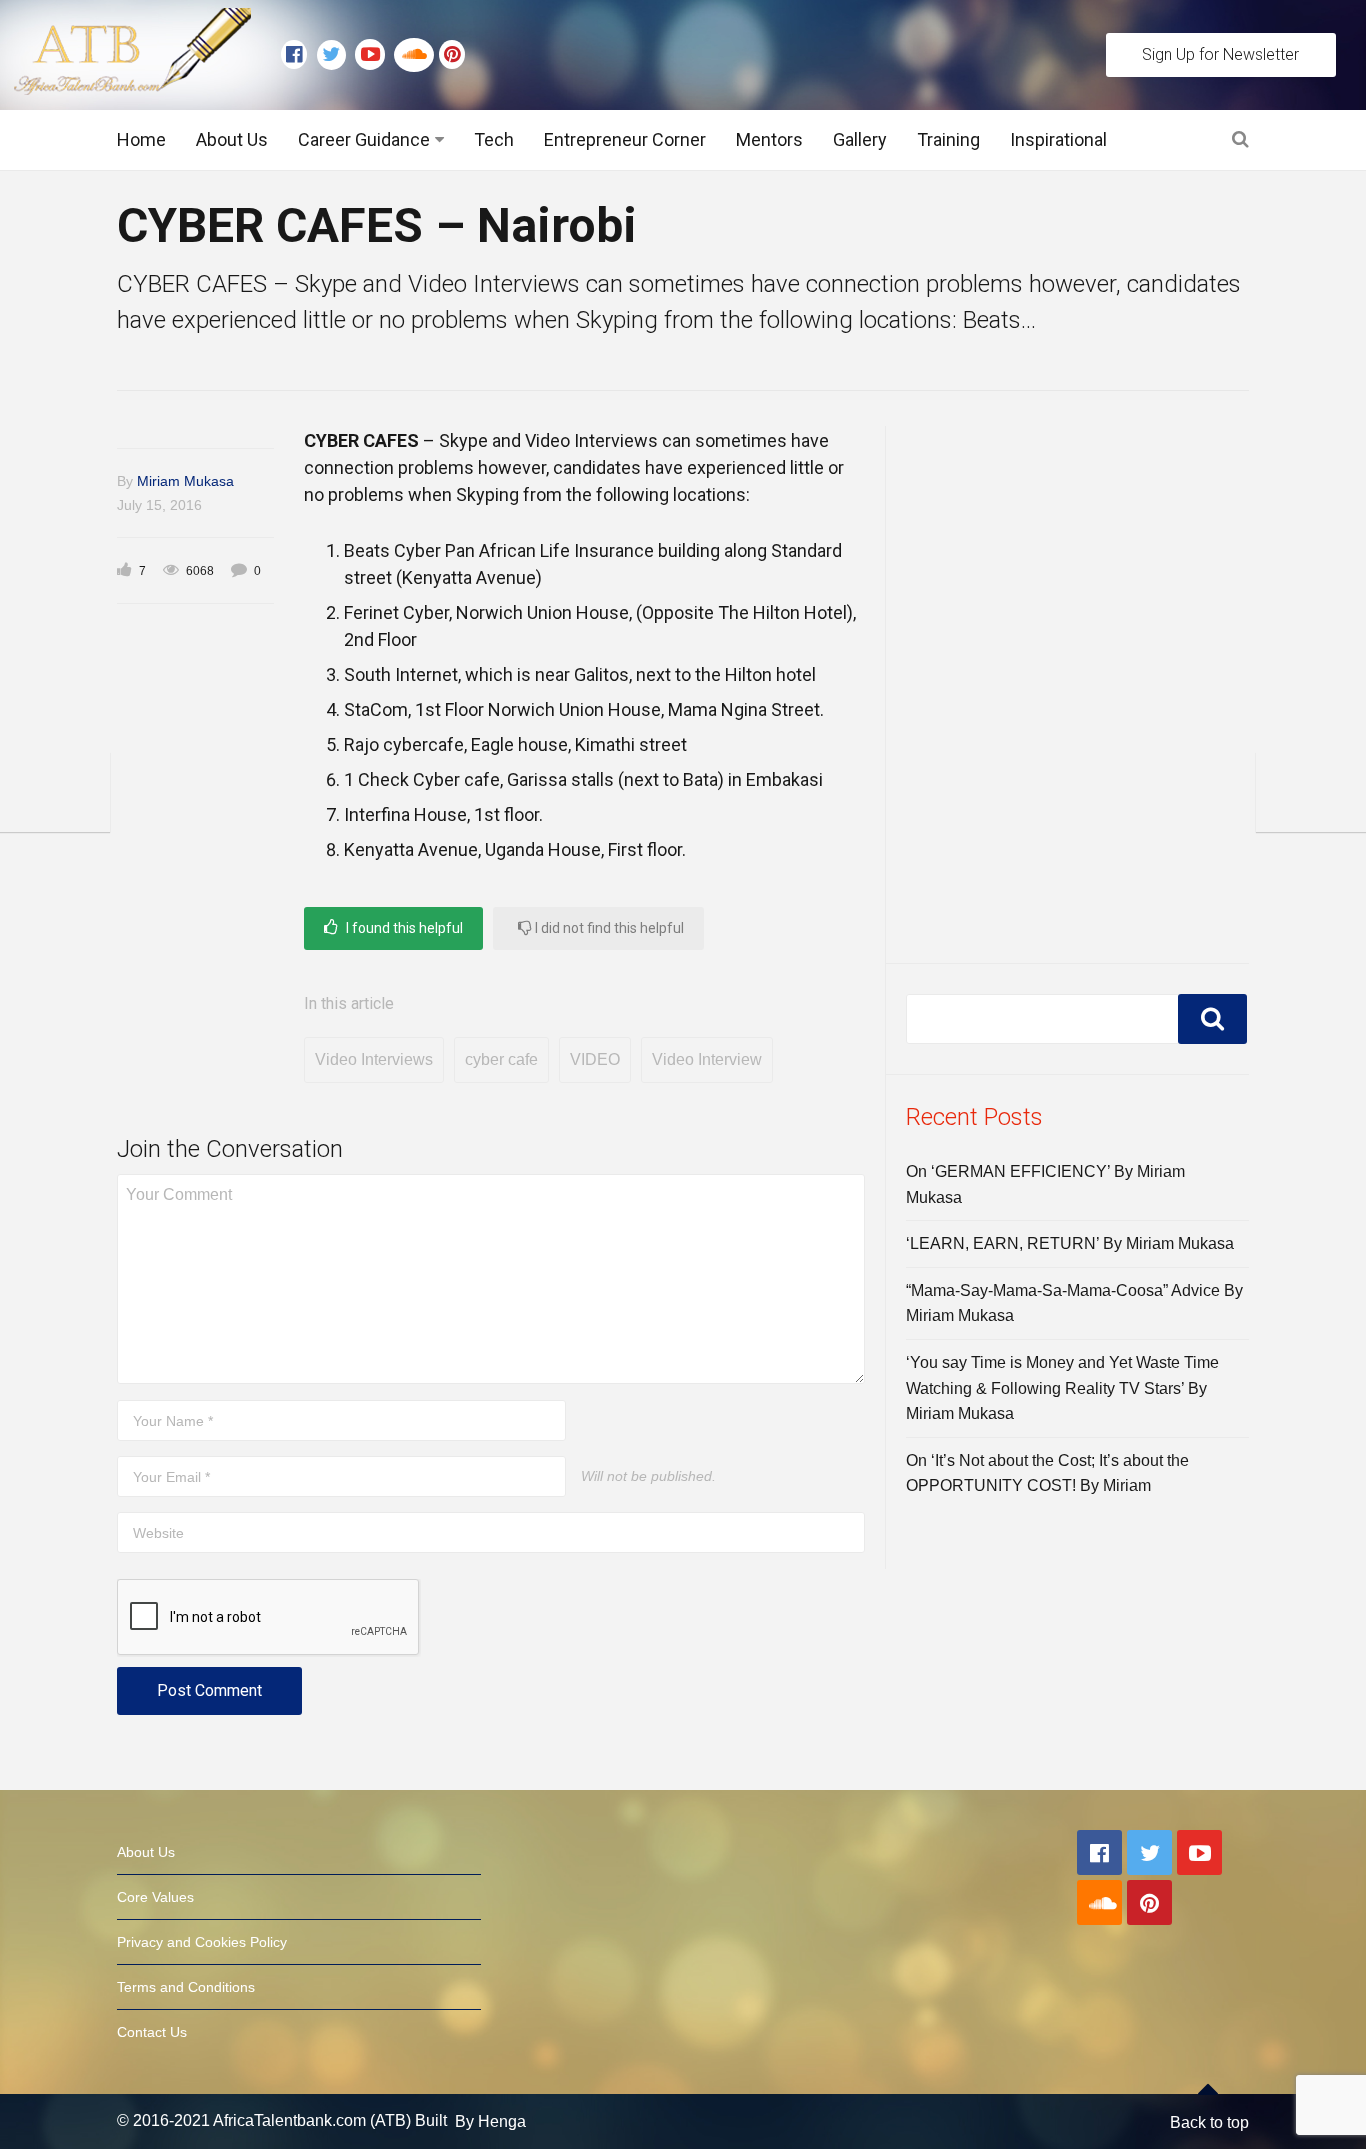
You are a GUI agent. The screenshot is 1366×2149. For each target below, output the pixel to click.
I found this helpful (403, 928)
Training (948, 139)
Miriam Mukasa (185, 481)
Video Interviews (374, 1059)
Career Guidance (364, 139)
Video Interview (707, 1059)
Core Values (155, 1897)
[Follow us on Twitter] (336, 55)
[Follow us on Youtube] (374, 55)
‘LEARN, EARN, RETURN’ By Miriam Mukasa (1070, 1243)
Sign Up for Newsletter (1220, 54)
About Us (232, 139)
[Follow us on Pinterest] (447, 55)
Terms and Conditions (186, 1987)
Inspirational (1058, 139)
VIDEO (595, 1059)
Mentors (769, 139)
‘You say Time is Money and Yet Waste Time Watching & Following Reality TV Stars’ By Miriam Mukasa (1062, 1388)
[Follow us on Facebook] (299, 55)
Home (141, 139)
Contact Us (152, 2032)
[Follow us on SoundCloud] (416, 55)
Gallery (860, 139)
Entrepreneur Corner (625, 139)
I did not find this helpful (608, 928)
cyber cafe (501, 1059)
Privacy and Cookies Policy (202, 1942)
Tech (494, 139)
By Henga (490, 2121)
